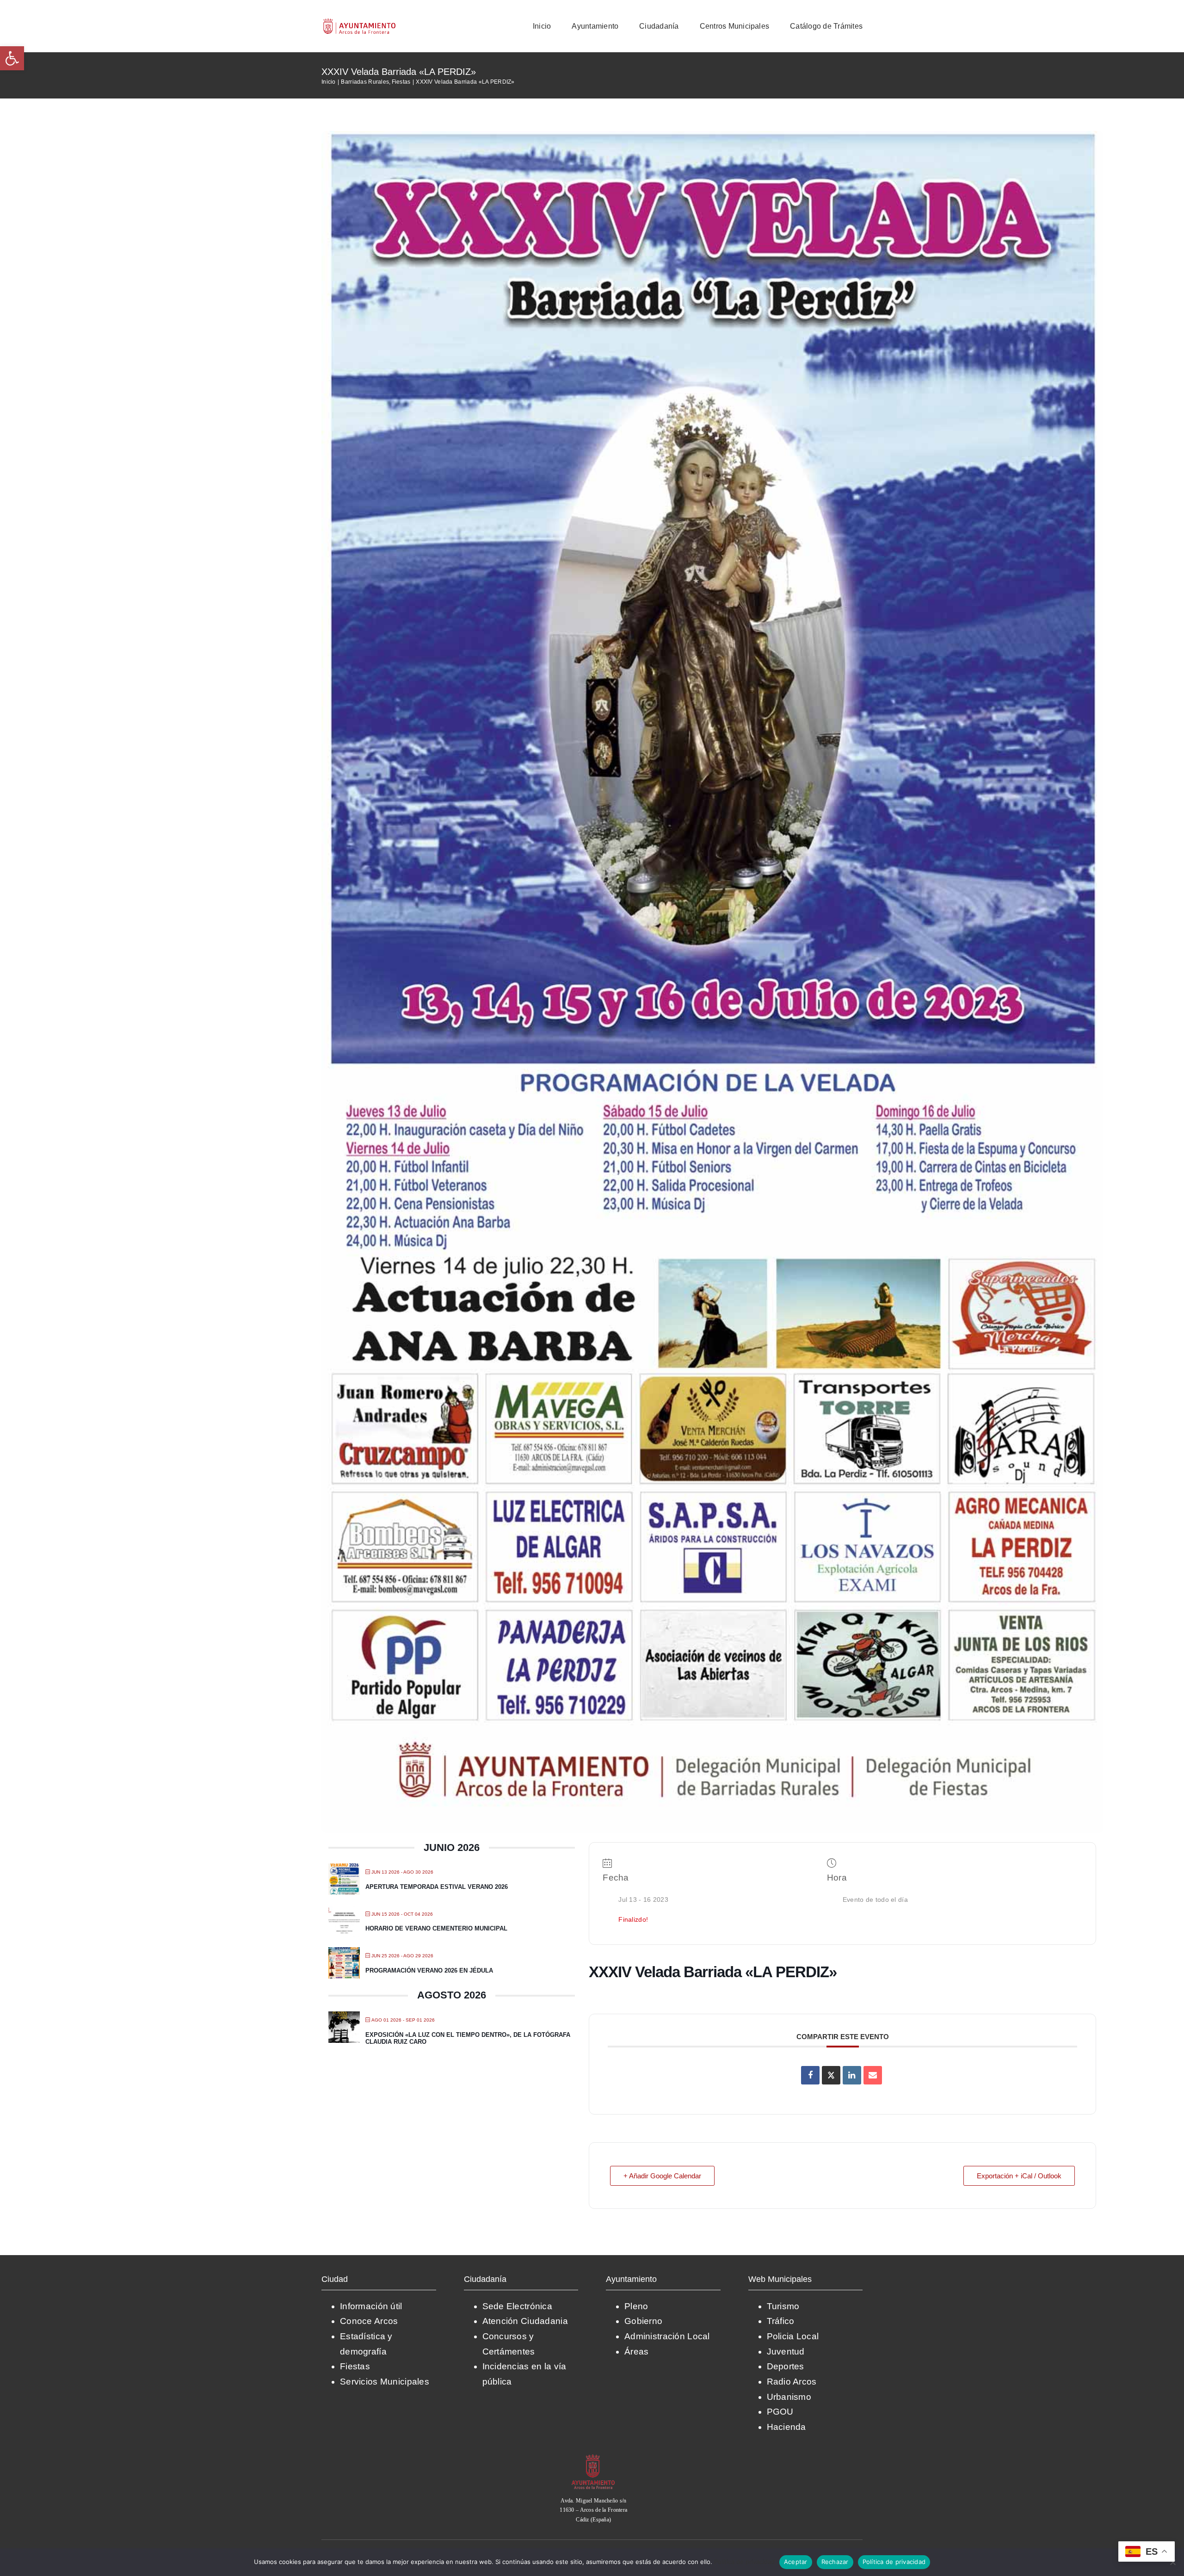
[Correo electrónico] (873, 2075)
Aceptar (796, 2562)
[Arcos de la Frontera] (593, 2457)
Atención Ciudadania (525, 2321)
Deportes (786, 2366)
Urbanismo (789, 2397)
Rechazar (835, 2562)
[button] (12, 58)
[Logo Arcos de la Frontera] (360, 22)
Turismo (783, 2306)
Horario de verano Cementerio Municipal (436, 1928)
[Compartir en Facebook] (810, 2075)
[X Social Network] (831, 2075)
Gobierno (643, 2321)
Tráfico (781, 2321)
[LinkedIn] (852, 2075)
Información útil (371, 2306)
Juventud (786, 2352)
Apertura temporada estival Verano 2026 (437, 1887)
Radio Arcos (792, 2382)
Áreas (636, 2352)
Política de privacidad (744, 2562)
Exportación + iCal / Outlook (1019, 2176)
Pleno (636, 2306)
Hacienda (786, 2427)
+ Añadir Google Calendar (662, 2176)
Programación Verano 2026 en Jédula (429, 1970)
